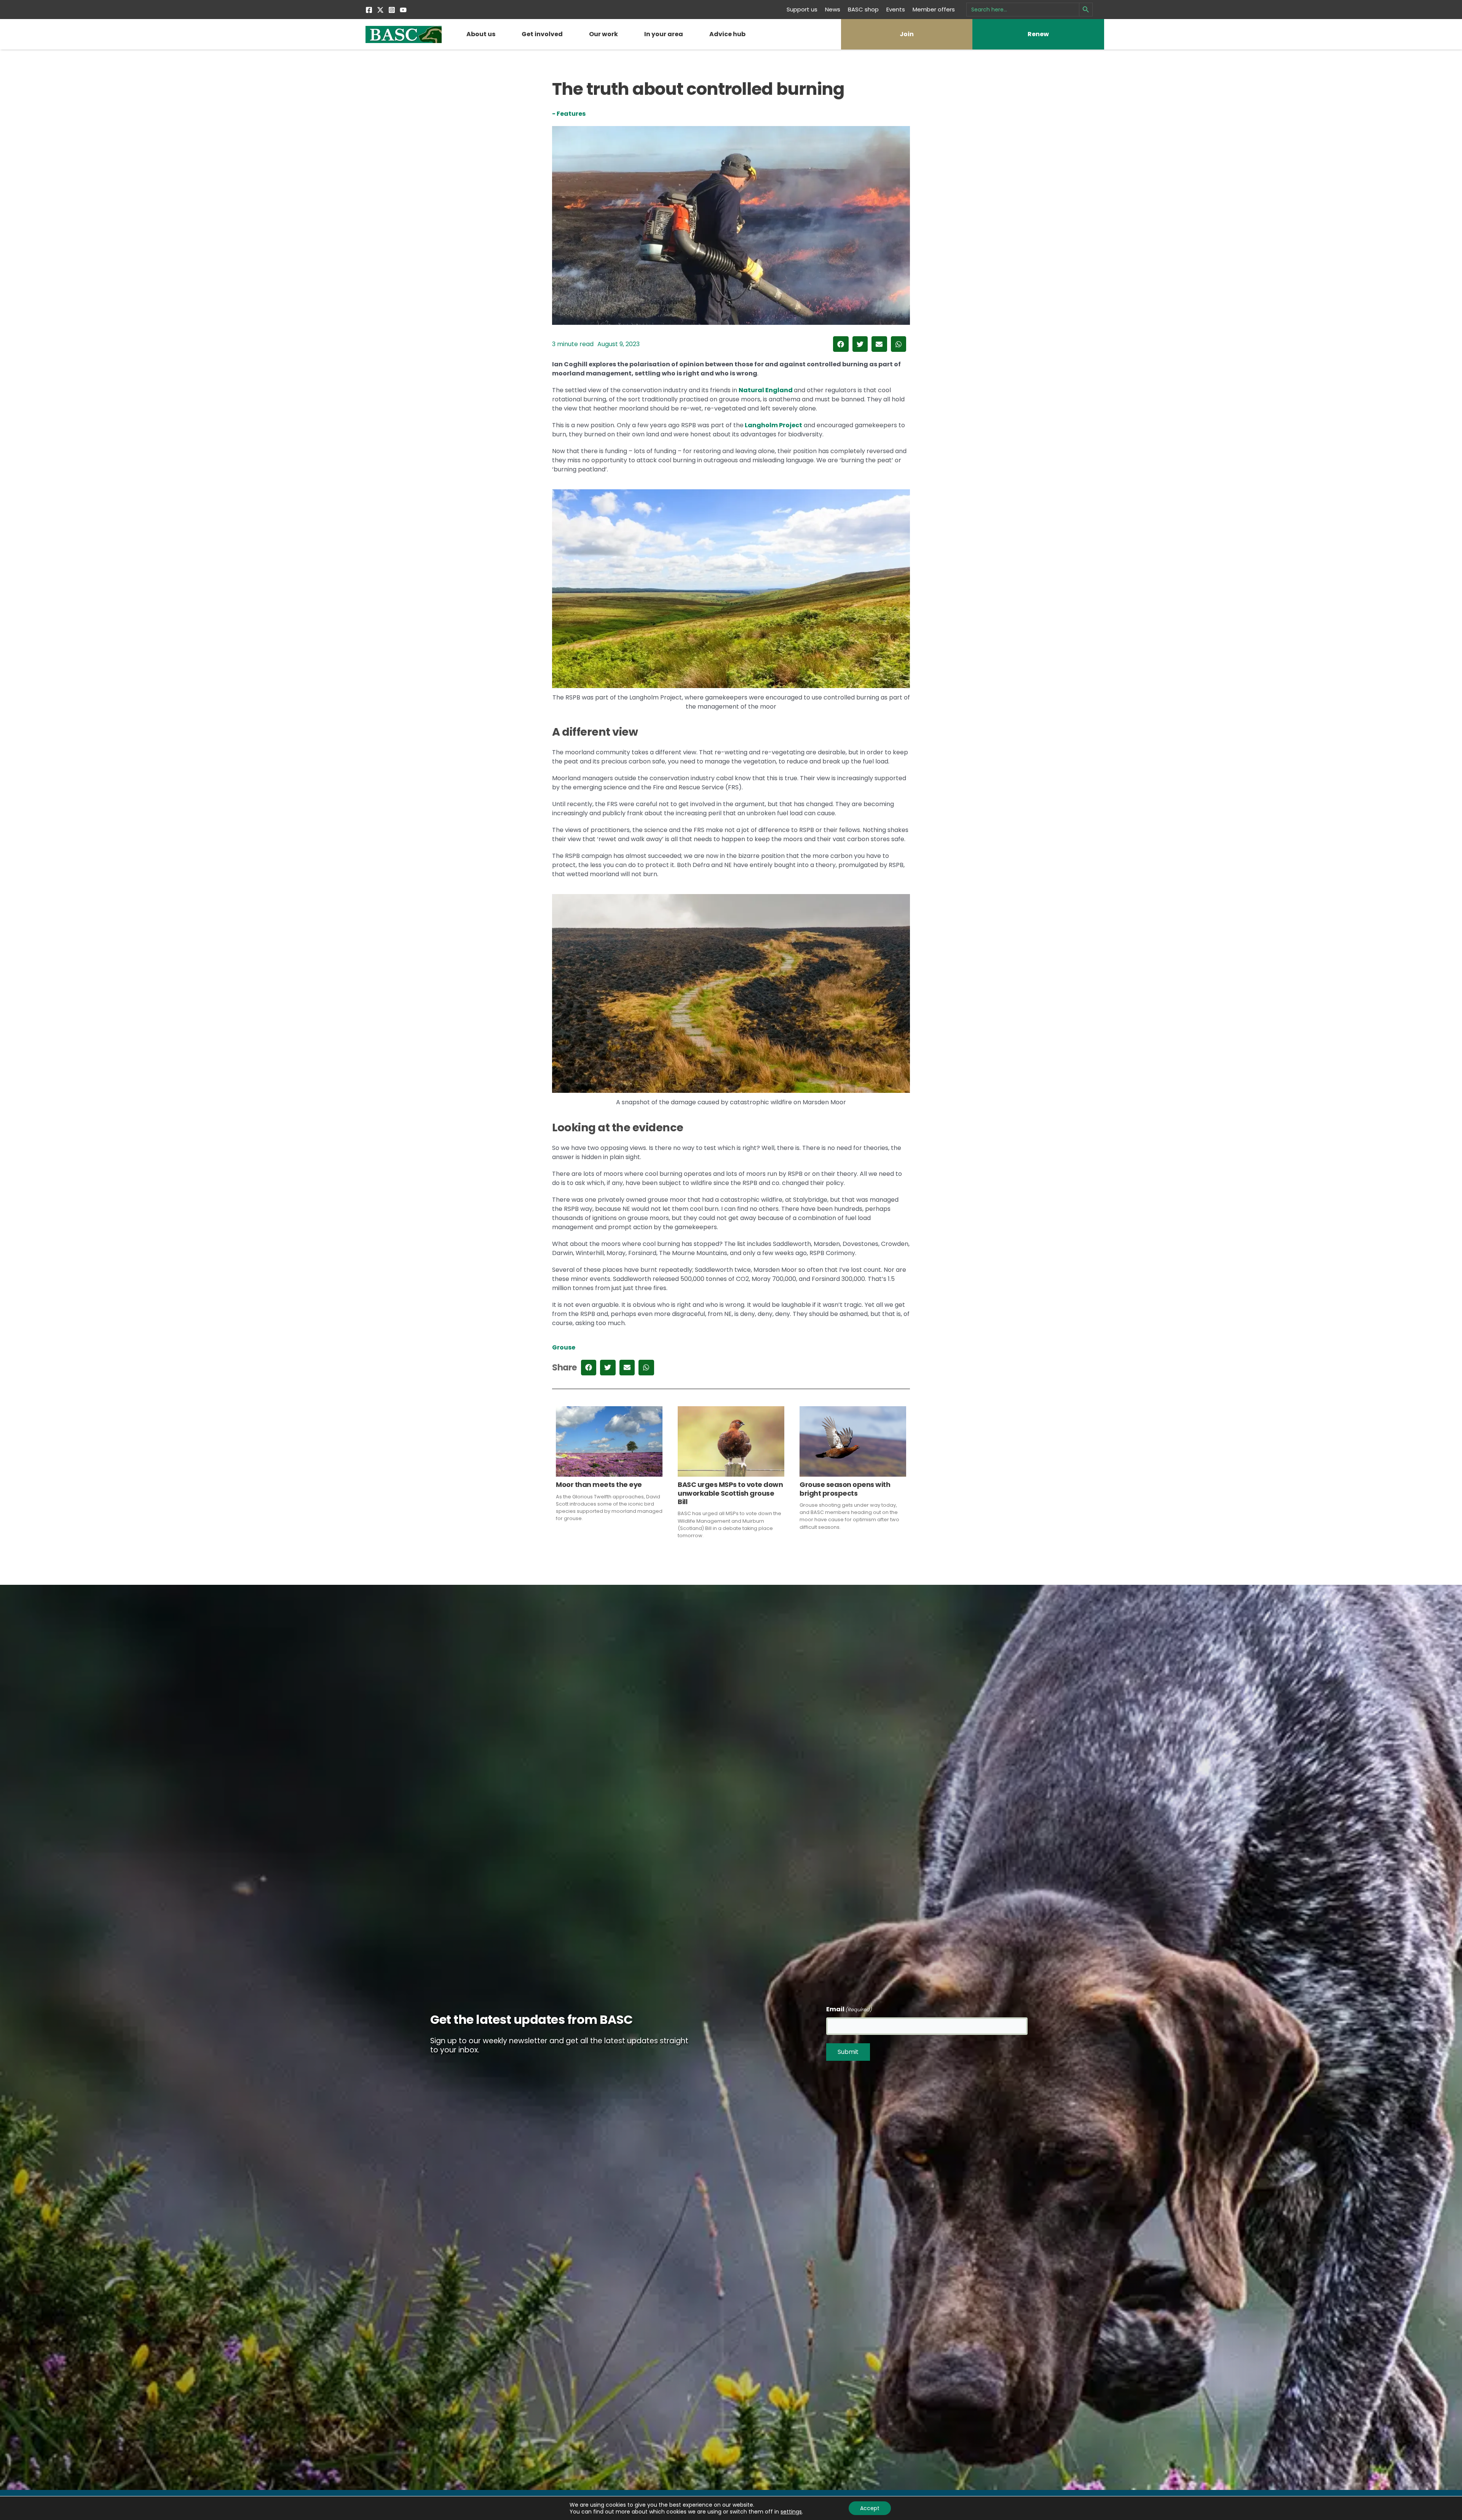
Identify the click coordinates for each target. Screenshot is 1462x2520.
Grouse (564, 1347)
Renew (1038, 34)
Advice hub (727, 34)
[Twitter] (380, 10)
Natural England (766, 390)
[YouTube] (403, 10)
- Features (569, 114)
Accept (870, 2508)
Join (907, 34)
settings (791, 2512)
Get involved (542, 34)
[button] (841, 344)
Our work (603, 34)
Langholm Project (773, 425)
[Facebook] (369, 10)
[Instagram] (392, 10)
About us (481, 34)
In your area (664, 34)
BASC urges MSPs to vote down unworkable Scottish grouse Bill (730, 1493)
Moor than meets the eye (599, 1484)
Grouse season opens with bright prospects (845, 1489)
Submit (848, 2052)
